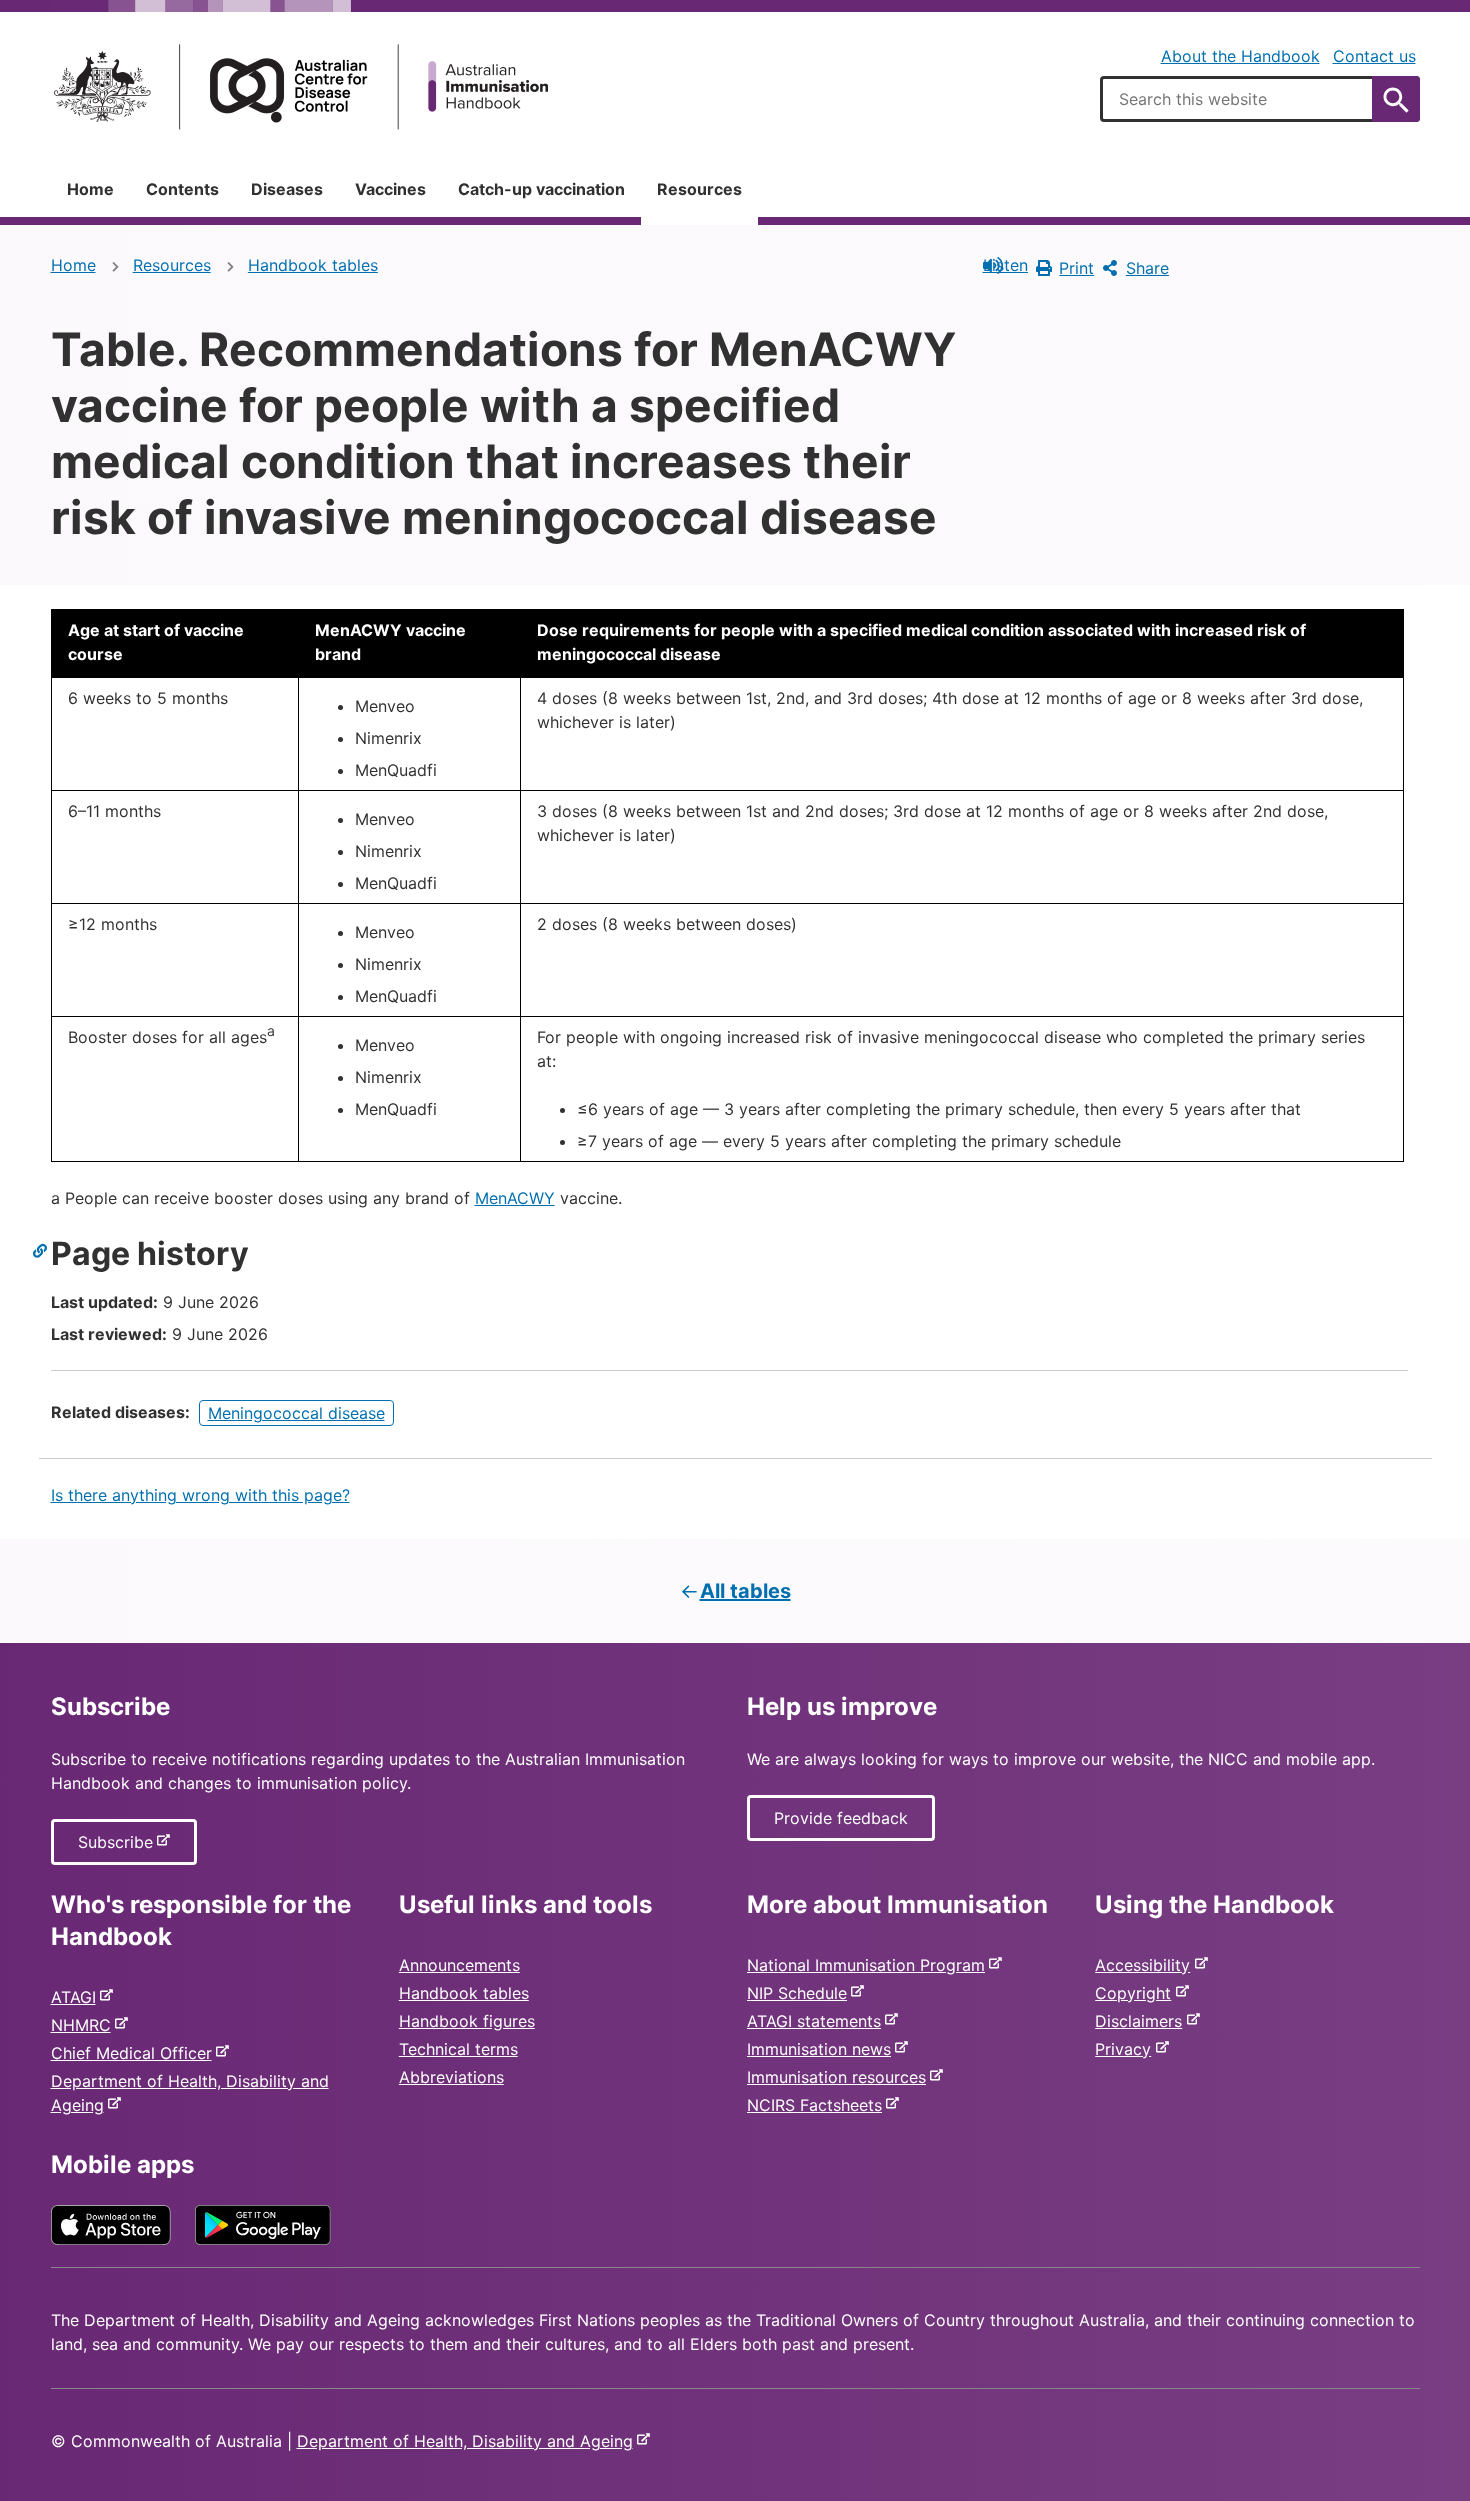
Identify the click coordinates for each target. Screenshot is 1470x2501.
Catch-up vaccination (541, 189)
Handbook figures (467, 2021)
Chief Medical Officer (135, 2053)
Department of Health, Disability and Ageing (469, 2441)
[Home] (301, 86)
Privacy (1127, 2049)
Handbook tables (313, 265)
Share (1147, 268)
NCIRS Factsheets (818, 2105)
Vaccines (390, 189)
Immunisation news (823, 2049)
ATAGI (77, 1997)
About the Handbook (1240, 56)
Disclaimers (1142, 2021)
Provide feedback (841, 1818)
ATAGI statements (818, 2021)
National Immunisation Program (870, 1965)
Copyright (1137, 1993)
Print (1076, 268)
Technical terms (458, 2049)
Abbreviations (451, 2077)
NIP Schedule (801, 1993)
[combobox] (1260, 99)
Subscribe (119, 1848)
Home (90, 189)
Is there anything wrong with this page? (200, 1495)
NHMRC (85, 2025)
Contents (182, 189)
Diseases (287, 189)
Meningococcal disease (296, 1413)
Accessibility (1146, 1965)
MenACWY (515, 1198)
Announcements (459, 1965)
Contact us (1374, 56)
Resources (699, 189)
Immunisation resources (840, 2077)
